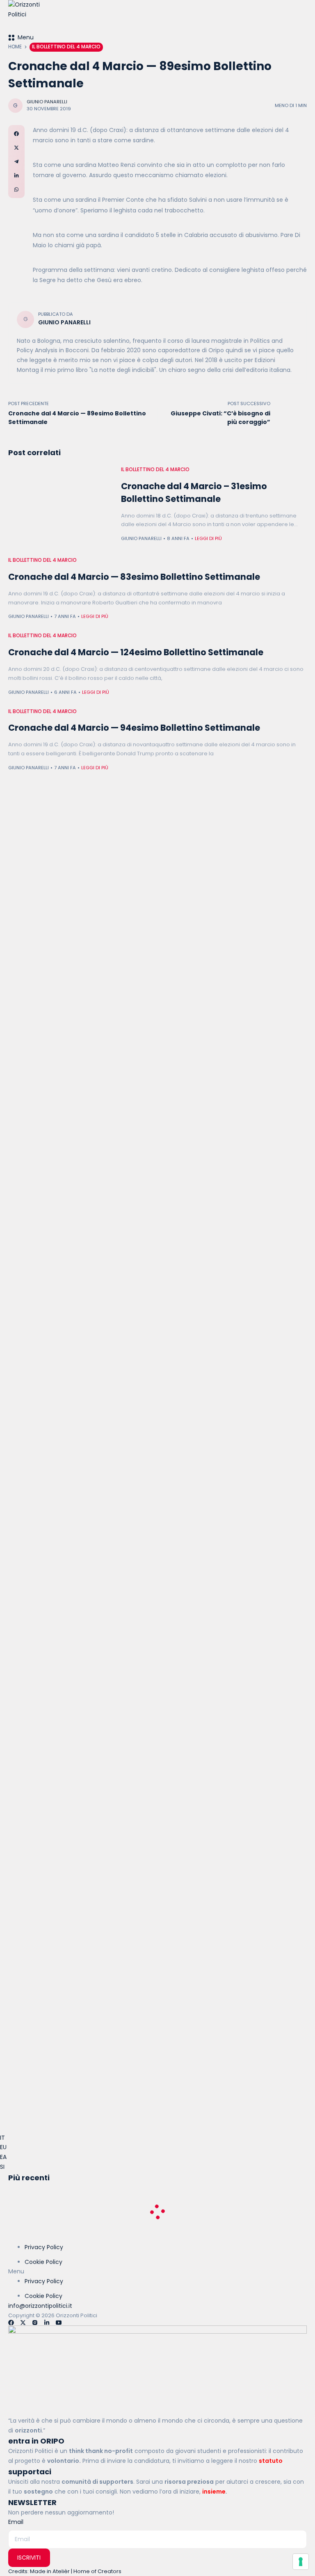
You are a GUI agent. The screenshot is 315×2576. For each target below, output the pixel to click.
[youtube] (59, 2323)
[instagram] (35, 2323)
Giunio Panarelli (47, 102)
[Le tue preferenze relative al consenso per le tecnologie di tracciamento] (301, 2562)
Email (16, 2522)
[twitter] (23, 2323)
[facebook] (11, 2323)
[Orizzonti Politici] (157, 16)
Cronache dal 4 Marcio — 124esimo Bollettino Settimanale (136, 652)
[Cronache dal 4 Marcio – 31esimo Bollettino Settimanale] (60, 505)
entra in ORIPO (36, 2441)
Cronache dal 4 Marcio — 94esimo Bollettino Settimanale (134, 728)
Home (15, 47)
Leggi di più (208, 538)
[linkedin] (47, 2323)
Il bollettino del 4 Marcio (66, 47)
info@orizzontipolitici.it (40, 2306)
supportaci (30, 2472)
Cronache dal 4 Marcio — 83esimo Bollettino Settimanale (134, 577)
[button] (157, 2272)
